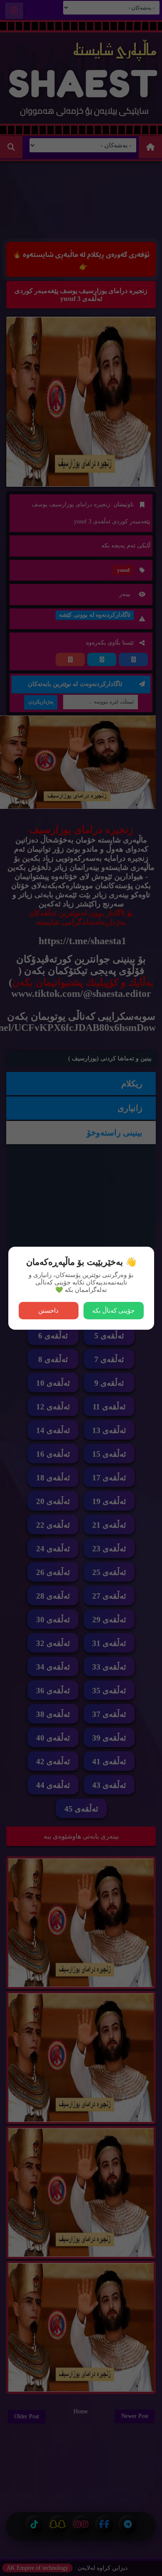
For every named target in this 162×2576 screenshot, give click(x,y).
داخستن (48, 1310)
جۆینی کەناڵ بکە (113, 1310)
